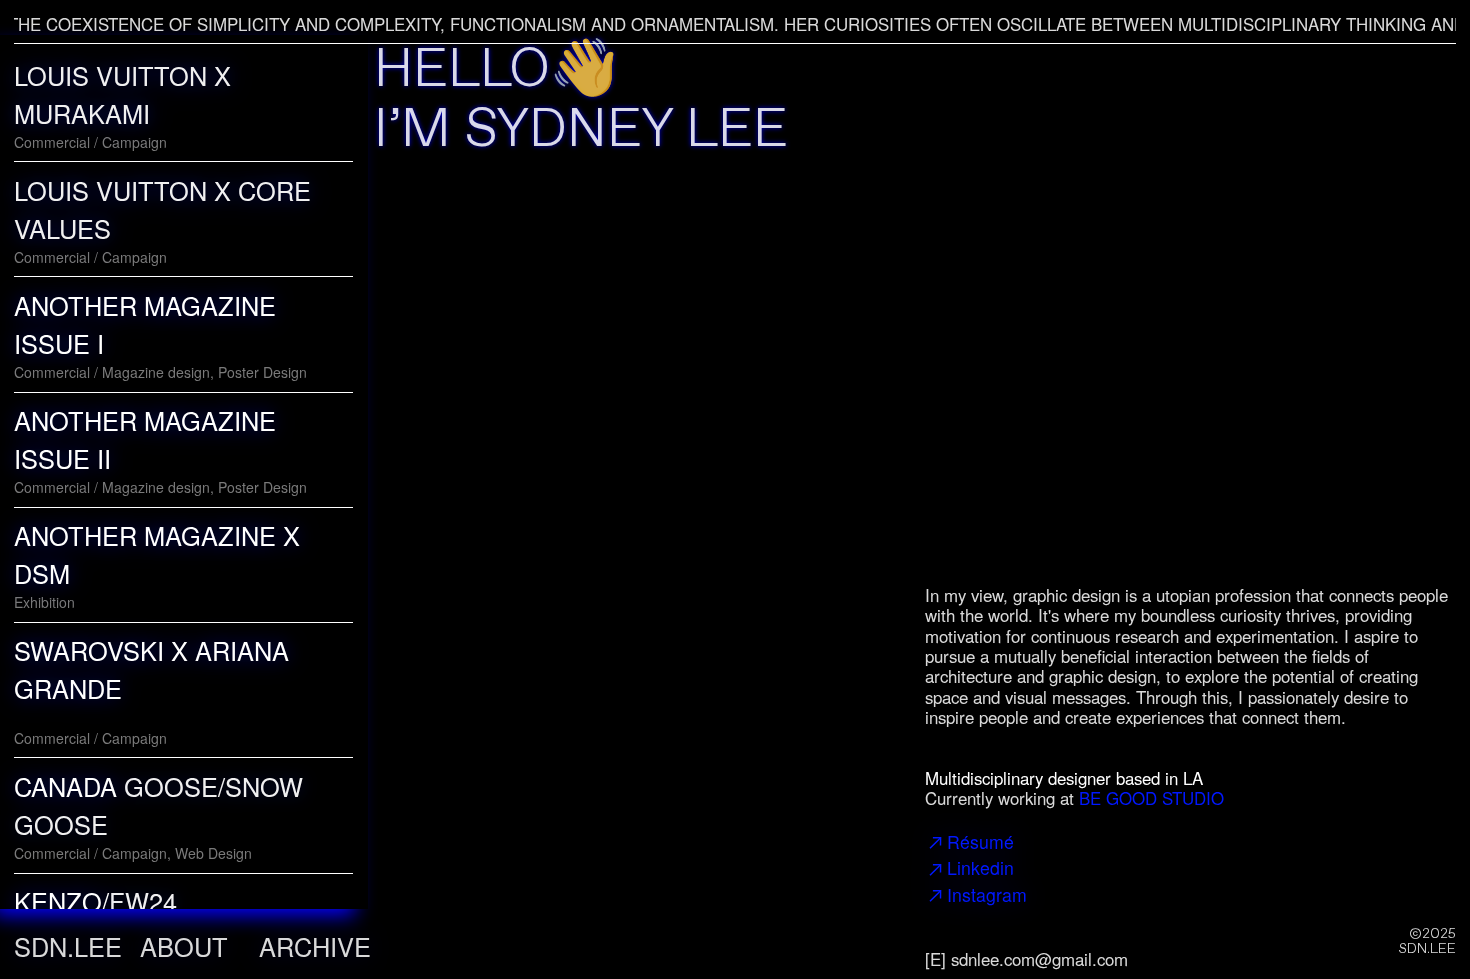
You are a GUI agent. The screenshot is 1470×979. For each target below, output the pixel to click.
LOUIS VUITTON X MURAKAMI (122, 94)
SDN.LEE (68, 946)
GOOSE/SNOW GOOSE (158, 805)
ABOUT (184, 946)
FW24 (95, 901)
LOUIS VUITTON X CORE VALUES (162, 209)
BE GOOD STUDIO (1151, 798)
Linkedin (980, 867)
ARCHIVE (315, 946)
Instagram (986, 894)
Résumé (980, 841)
